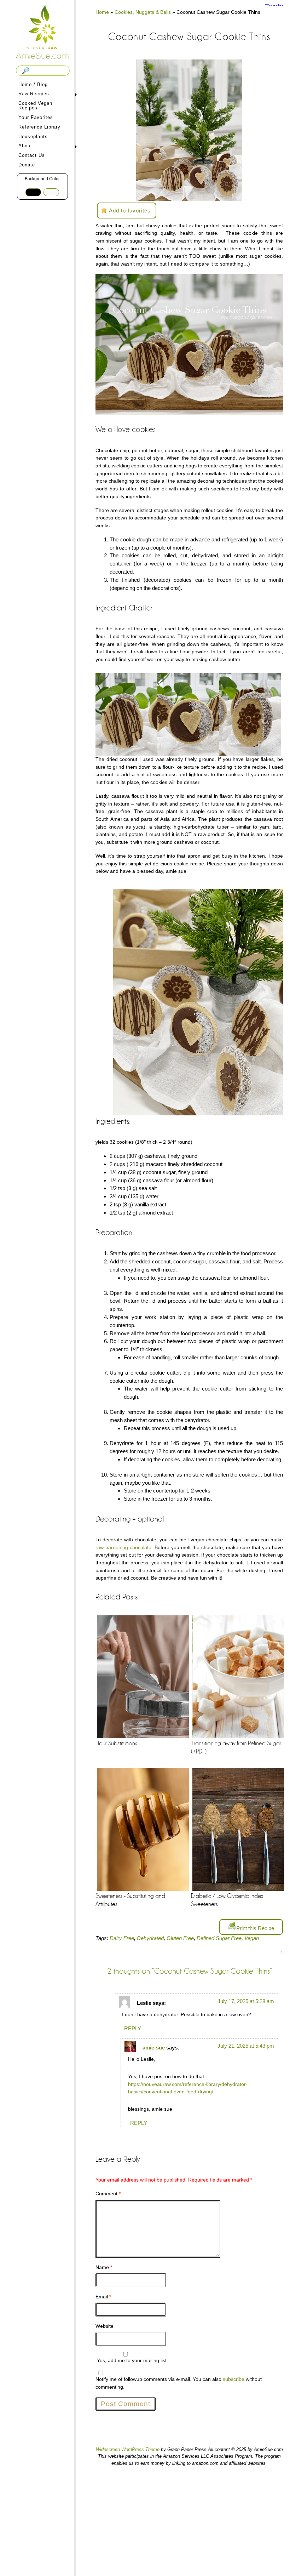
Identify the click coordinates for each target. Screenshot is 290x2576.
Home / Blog (33, 84)
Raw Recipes (33, 94)
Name (104, 2267)
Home (102, 12)
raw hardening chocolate (123, 1547)
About (24, 146)
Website (105, 2326)
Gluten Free (180, 1938)
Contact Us (32, 155)
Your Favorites (36, 117)
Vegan (252, 1938)
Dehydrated (150, 1938)
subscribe (234, 2379)
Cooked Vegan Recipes (35, 106)
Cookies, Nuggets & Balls (143, 12)
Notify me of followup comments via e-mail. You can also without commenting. (179, 2383)
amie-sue (154, 2048)
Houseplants (33, 137)
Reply (133, 2028)
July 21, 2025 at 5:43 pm (246, 2046)
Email (103, 2297)
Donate (27, 165)
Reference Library (39, 127)
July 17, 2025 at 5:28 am (246, 2001)
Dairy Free (122, 1938)
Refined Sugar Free (219, 1938)
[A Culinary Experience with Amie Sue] (42, 33)
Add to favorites (130, 211)
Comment (108, 2194)
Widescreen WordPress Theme (128, 2449)
